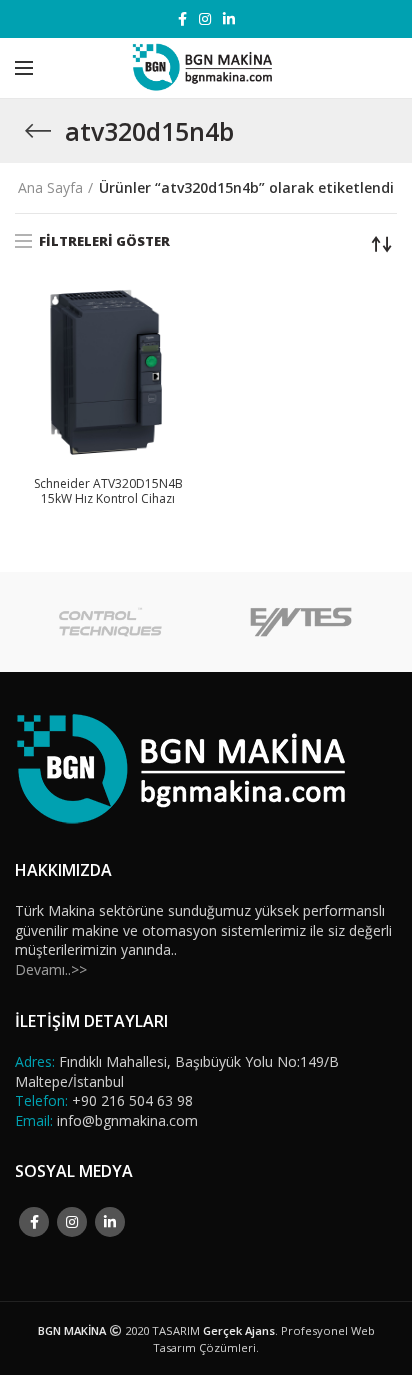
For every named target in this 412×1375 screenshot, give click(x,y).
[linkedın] (229, 19)
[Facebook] (182, 19)
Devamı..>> (51, 969)
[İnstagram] (205, 19)
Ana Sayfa (50, 187)
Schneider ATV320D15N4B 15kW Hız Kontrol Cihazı (108, 491)
